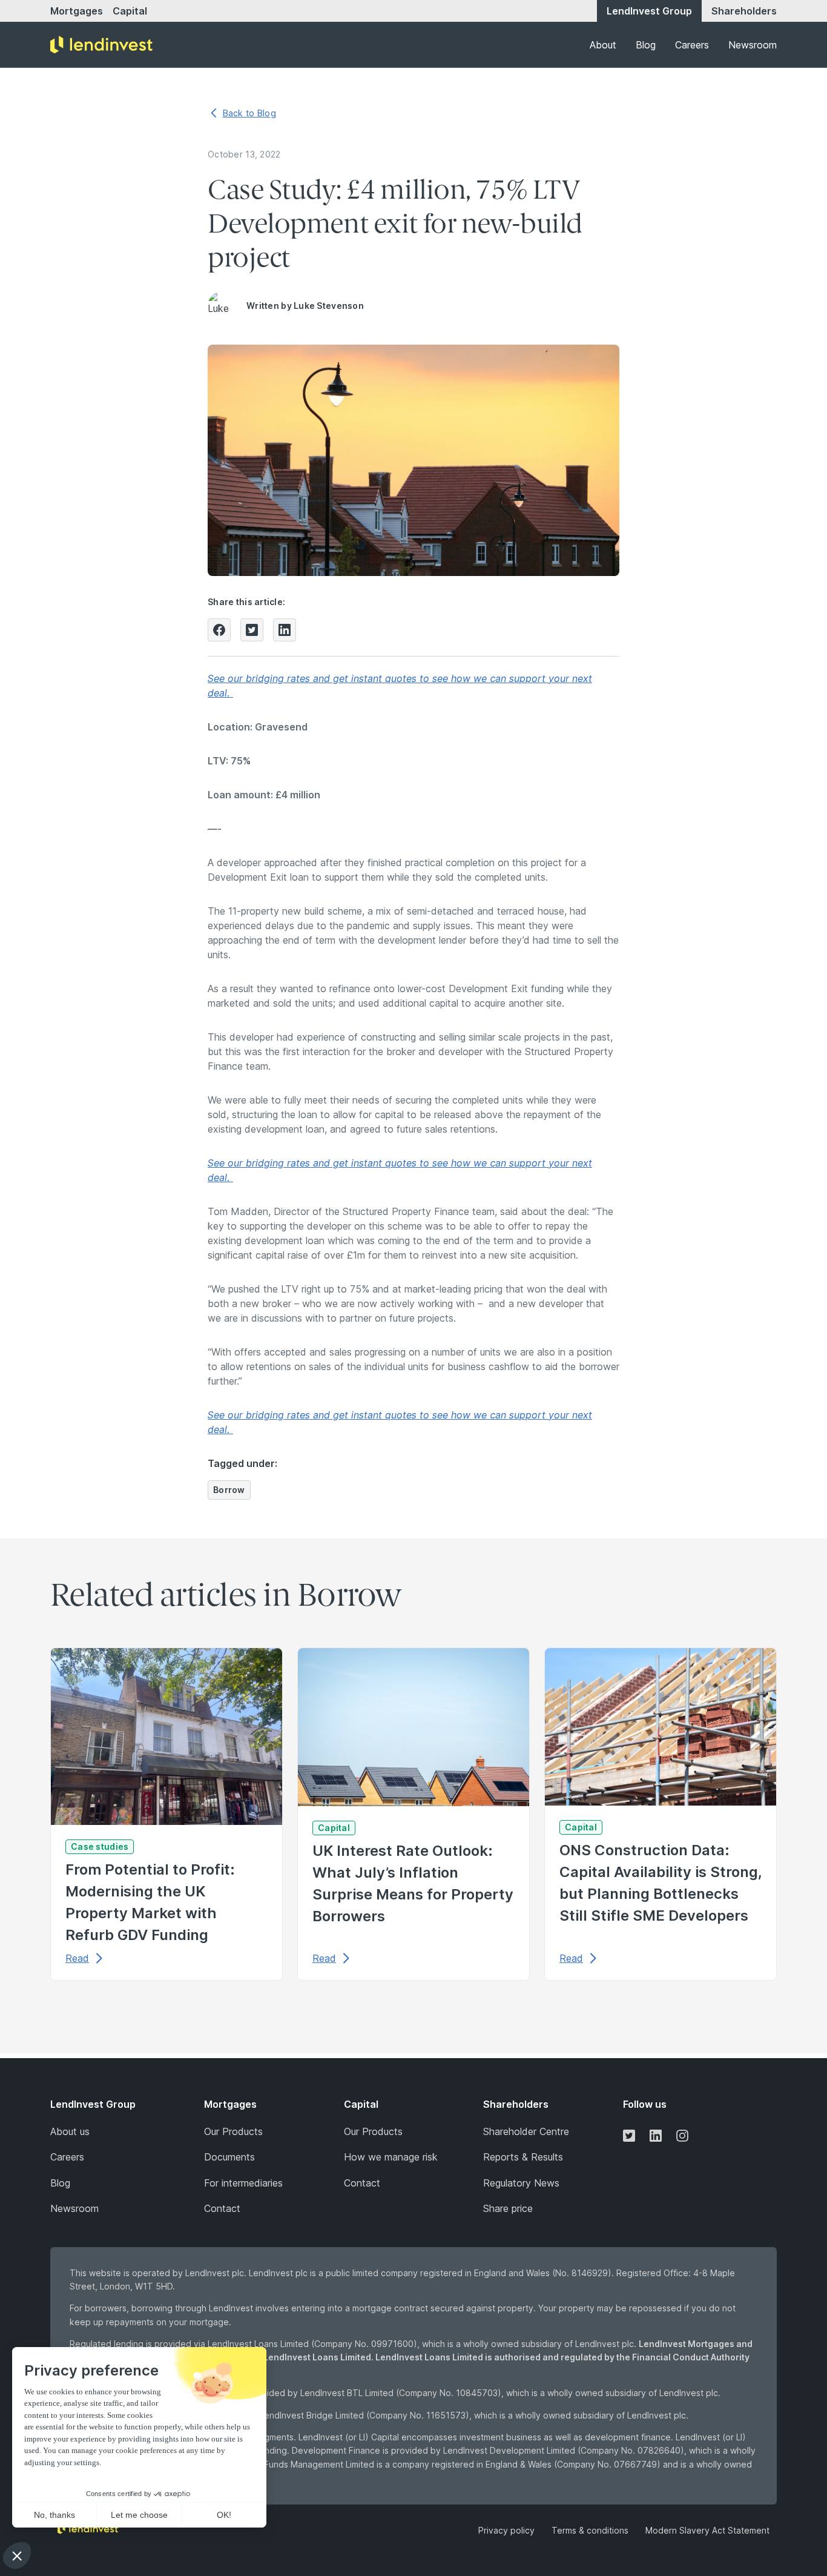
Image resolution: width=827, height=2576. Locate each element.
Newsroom (753, 45)
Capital (130, 11)
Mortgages (77, 11)
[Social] (629, 2135)
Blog (646, 45)
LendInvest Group (649, 11)
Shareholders (744, 11)
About (603, 45)
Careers (692, 45)
